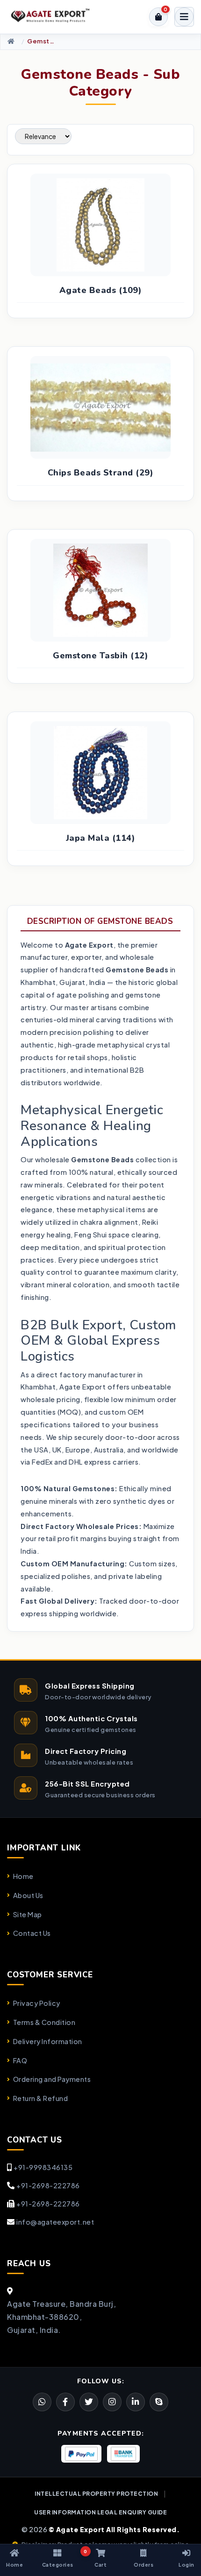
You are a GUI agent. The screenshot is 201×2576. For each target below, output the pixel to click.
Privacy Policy (37, 2003)
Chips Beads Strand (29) (101, 473)
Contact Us (32, 1933)
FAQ (20, 2060)
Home (23, 1876)
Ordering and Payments (52, 2079)
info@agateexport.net (55, 2222)
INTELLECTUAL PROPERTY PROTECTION (96, 2494)
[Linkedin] (136, 2402)
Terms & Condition (44, 2022)
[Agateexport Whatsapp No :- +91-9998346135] (42, 2402)
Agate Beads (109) (101, 290)
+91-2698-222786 (48, 2185)
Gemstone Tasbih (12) (100, 656)
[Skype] (159, 2402)
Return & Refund (40, 2098)
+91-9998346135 (43, 2167)
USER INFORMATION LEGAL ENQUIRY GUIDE (100, 2512)
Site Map (28, 1914)
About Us (28, 1895)
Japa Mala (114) (101, 838)
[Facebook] (89, 2402)
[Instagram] (112, 2402)
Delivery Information (48, 2041)
